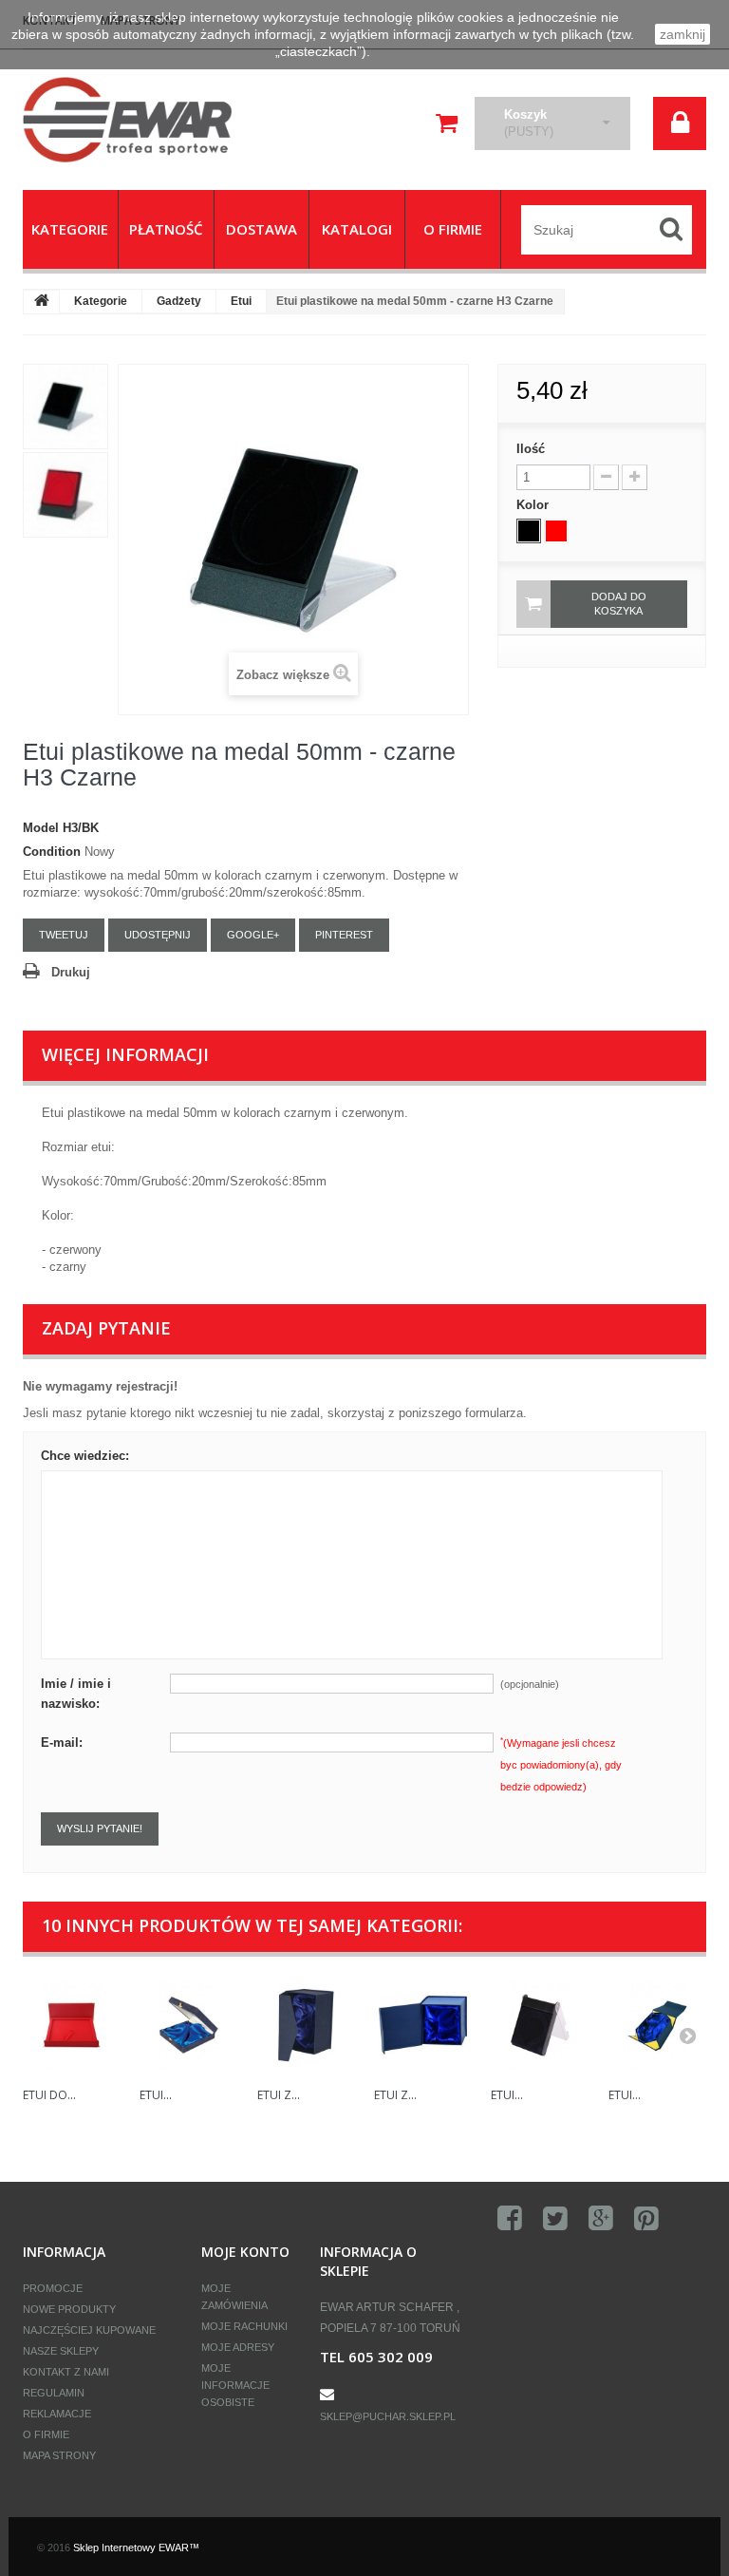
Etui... (156, 2095)
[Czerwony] (556, 531)
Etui (241, 301)
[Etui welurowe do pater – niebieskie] (188, 2025)
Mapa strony (59, 2455)
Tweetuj (64, 935)
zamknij (682, 34)
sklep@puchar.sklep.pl (388, 2416)
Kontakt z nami (66, 2372)
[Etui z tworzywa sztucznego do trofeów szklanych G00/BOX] (306, 2025)
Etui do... (49, 2095)
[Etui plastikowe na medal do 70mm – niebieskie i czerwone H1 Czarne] (540, 2025)
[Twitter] (555, 2219)
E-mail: (62, 1743)
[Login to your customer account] (680, 123)
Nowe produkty (69, 2309)
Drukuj (71, 972)
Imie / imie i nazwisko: (76, 1694)
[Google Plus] (601, 2219)
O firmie (46, 2434)
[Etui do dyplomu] (72, 2025)
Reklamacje (57, 2414)
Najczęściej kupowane (89, 2330)
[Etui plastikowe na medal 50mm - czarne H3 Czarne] (65, 407)
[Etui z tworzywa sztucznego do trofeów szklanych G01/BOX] (423, 2025)
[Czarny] (529, 531)
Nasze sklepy (61, 2351)
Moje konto (245, 2252)
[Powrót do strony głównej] (42, 302)
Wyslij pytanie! (100, 1828)
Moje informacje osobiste (235, 2385)
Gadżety (179, 301)
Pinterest (344, 935)
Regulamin (54, 2393)
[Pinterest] (646, 2219)
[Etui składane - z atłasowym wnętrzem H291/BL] (657, 2025)
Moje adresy (238, 2347)
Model (41, 828)
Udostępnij (158, 935)
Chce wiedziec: (85, 1456)
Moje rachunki (244, 2326)
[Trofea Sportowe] (127, 120)
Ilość (531, 449)
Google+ (253, 935)
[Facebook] (510, 2219)
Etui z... (279, 2095)
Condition (52, 852)
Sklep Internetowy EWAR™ (136, 2548)
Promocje (53, 2288)
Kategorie (101, 301)
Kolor (534, 505)
